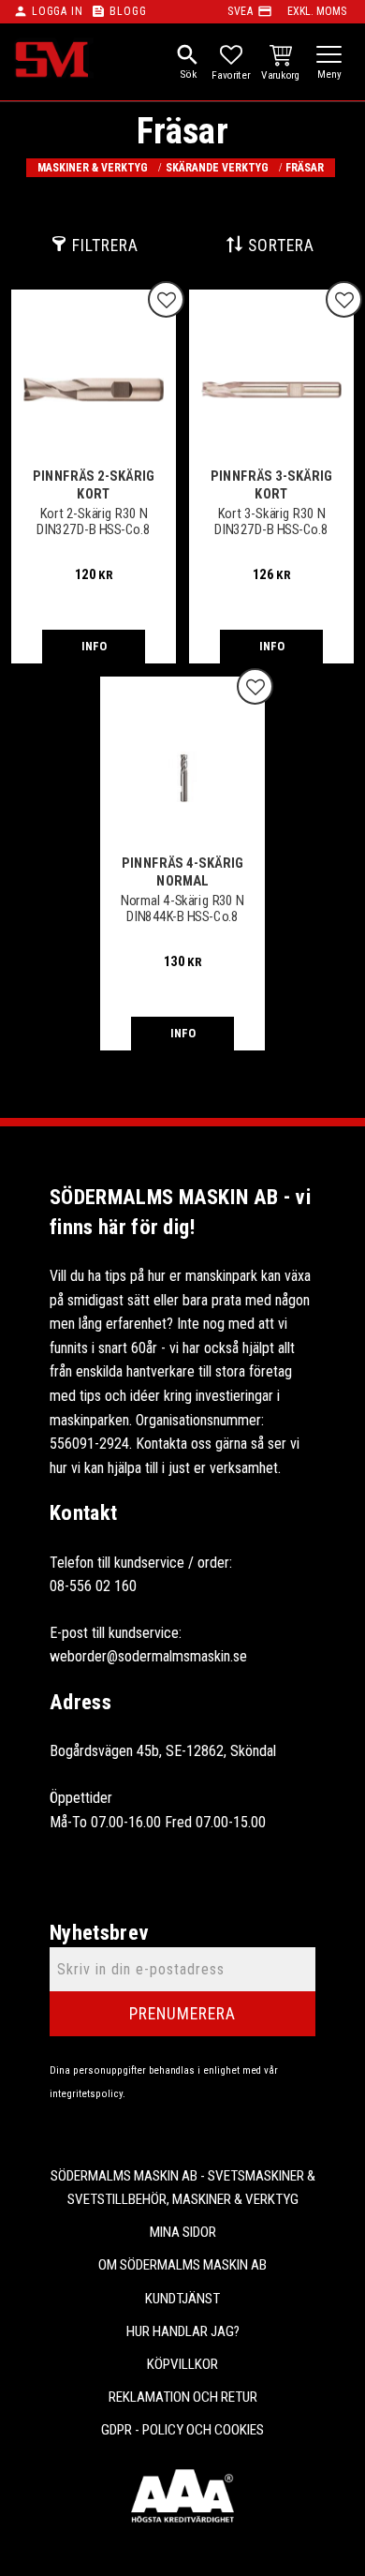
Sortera (281, 246)
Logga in (57, 11)
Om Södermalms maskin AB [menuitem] (182, 2265)
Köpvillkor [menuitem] (182, 2364)
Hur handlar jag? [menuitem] (183, 2331)
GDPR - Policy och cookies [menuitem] (182, 2430)
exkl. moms (317, 11)
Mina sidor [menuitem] (183, 2232)
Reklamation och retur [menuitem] (183, 2397)
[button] (329, 56)
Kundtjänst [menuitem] (182, 2299)
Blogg (128, 11)
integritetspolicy (86, 2094)
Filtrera (105, 246)
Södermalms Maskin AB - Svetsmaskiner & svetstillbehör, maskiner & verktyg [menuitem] (183, 2188)
